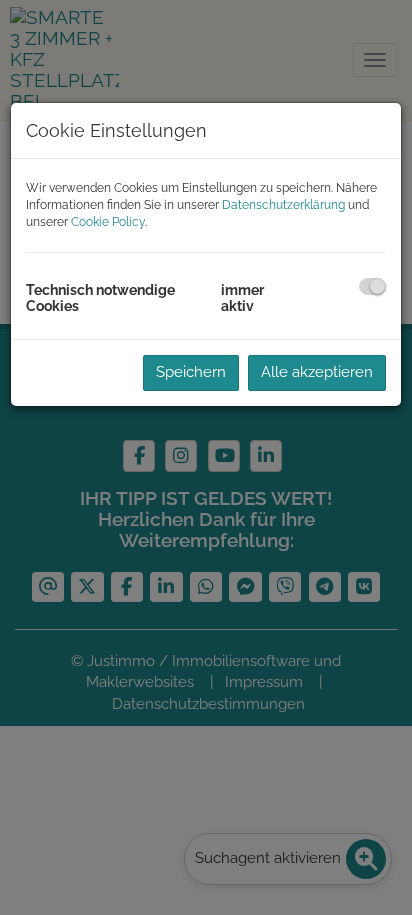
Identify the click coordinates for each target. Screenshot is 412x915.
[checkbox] (372, 286)
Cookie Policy (108, 222)
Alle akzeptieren (317, 372)
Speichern (191, 372)
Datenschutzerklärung (283, 205)
